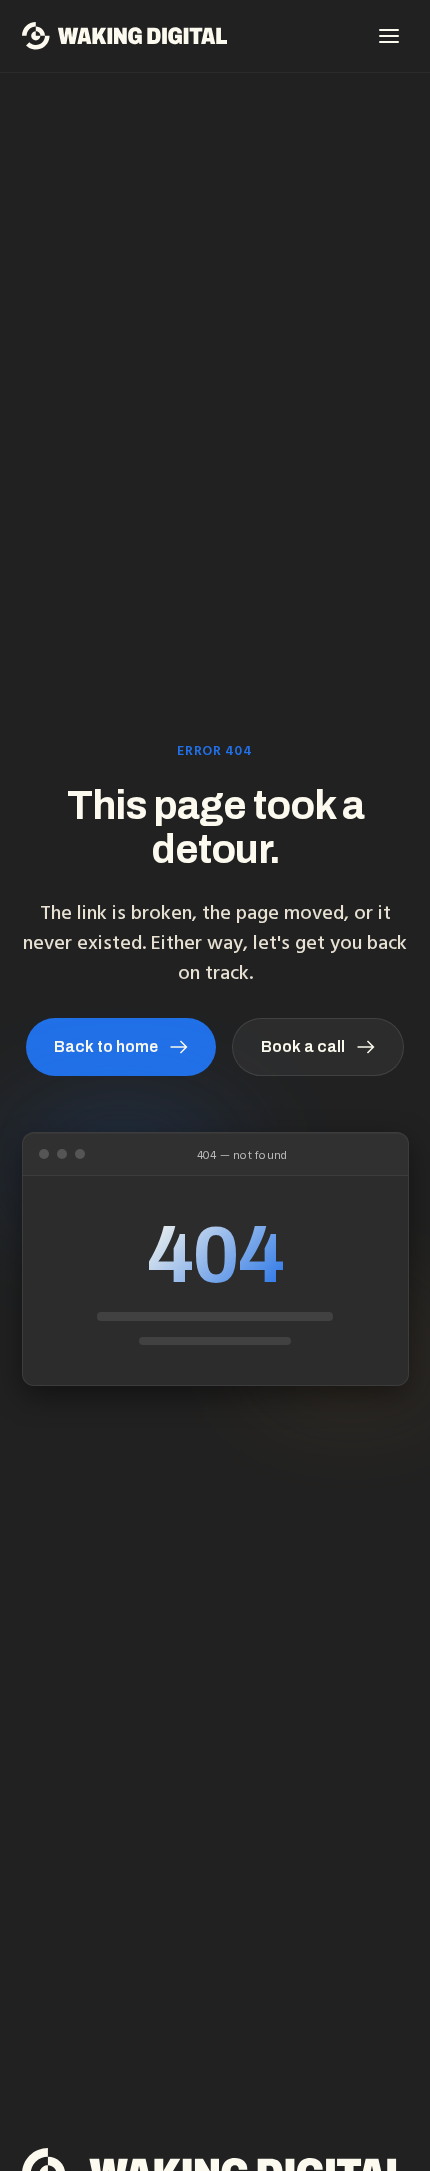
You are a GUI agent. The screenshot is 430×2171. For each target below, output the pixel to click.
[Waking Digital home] (125, 36)
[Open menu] (389, 36)
